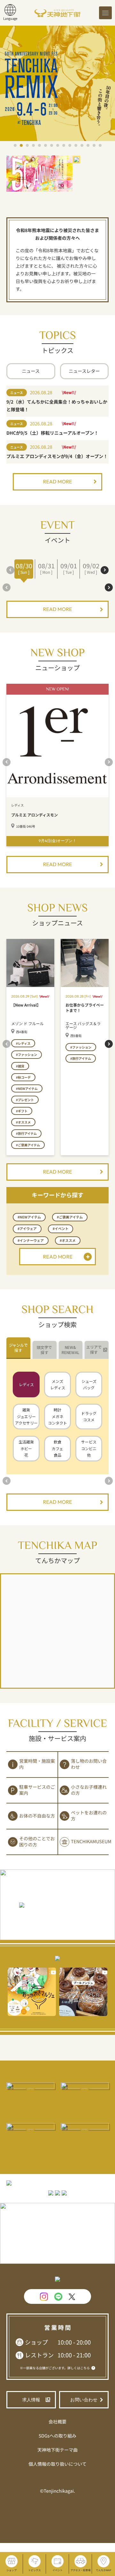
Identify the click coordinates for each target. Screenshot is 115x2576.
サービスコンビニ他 (89, 1448)
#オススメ (68, 1241)
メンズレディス (58, 1384)
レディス (26, 1384)
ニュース (31, 371)
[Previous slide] (10, 570)
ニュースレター (84, 371)
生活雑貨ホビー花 (26, 1448)
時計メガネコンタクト (57, 1416)
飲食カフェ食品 (57, 1448)
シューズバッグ (89, 1384)
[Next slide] (105, 570)
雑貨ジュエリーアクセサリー (26, 1416)
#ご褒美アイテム (70, 1217)
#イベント (61, 1229)
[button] (15, 145)
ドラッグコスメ (89, 1417)
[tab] (18, 1348)
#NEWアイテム (29, 1217)
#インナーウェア (31, 1241)
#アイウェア (27, 1229)
